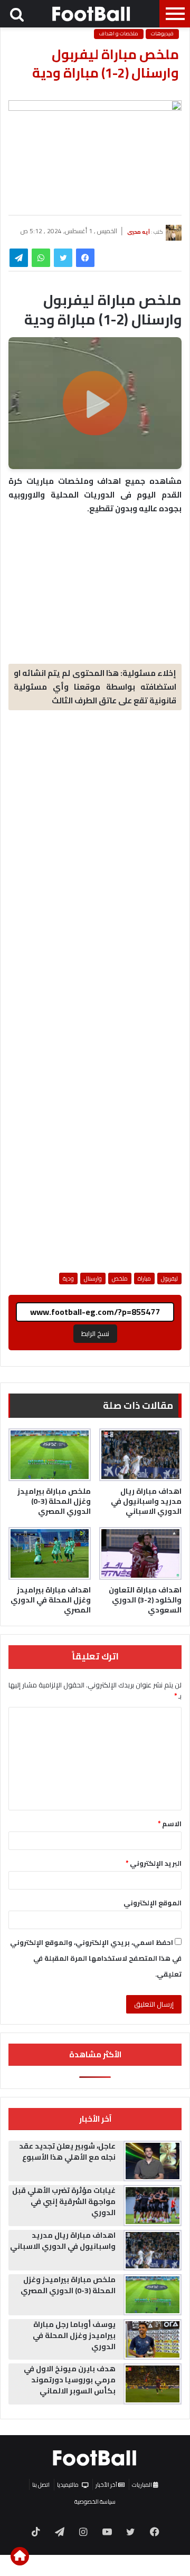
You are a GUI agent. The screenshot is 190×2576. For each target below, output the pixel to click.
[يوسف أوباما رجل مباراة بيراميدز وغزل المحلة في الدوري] (153, 2340)
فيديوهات (162, 34)
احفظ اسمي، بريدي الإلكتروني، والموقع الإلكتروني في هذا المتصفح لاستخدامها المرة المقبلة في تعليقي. (96, 1958)
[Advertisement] (95, 818)
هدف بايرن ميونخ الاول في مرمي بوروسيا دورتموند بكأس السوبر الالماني (70, 2380)
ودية (68, 1279)
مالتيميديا (68, 2485)
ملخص (120, 1279)
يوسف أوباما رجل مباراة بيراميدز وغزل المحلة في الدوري (74, 2335)
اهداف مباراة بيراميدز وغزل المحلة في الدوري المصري (51, 1600)
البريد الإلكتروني (154, 1863)
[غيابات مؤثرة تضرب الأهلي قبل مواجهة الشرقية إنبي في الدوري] (153, 2206)
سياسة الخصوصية (95, 2502)
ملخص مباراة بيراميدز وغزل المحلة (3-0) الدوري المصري (54, 1501)
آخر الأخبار (107, 2485)
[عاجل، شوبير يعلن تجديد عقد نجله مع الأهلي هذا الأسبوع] (153, 2161)
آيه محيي (139, 231)
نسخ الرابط (95, 1333)
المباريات (142, 2485)
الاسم (170, 1824)
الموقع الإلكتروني (153, 1903)
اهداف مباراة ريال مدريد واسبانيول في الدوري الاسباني (146, 1501)
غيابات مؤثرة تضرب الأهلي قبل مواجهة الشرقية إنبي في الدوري (64, 2201)
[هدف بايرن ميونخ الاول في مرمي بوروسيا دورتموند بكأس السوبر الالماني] (153, 2384)
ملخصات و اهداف (119, 34)
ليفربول (169, 1279)
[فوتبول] (92, 14)
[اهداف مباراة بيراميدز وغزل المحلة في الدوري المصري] (50, 1553)
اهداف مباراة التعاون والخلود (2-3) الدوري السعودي (145, 1600)
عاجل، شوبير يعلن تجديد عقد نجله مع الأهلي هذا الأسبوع (67, 2152)
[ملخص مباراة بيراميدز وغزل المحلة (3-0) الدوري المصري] (50, 1455)
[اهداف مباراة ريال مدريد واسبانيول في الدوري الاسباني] (140, 1455)
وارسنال (93, 1279)
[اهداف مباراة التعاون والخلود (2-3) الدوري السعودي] (140, 1553)
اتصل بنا (41, 2485)
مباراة (144, 1279)
